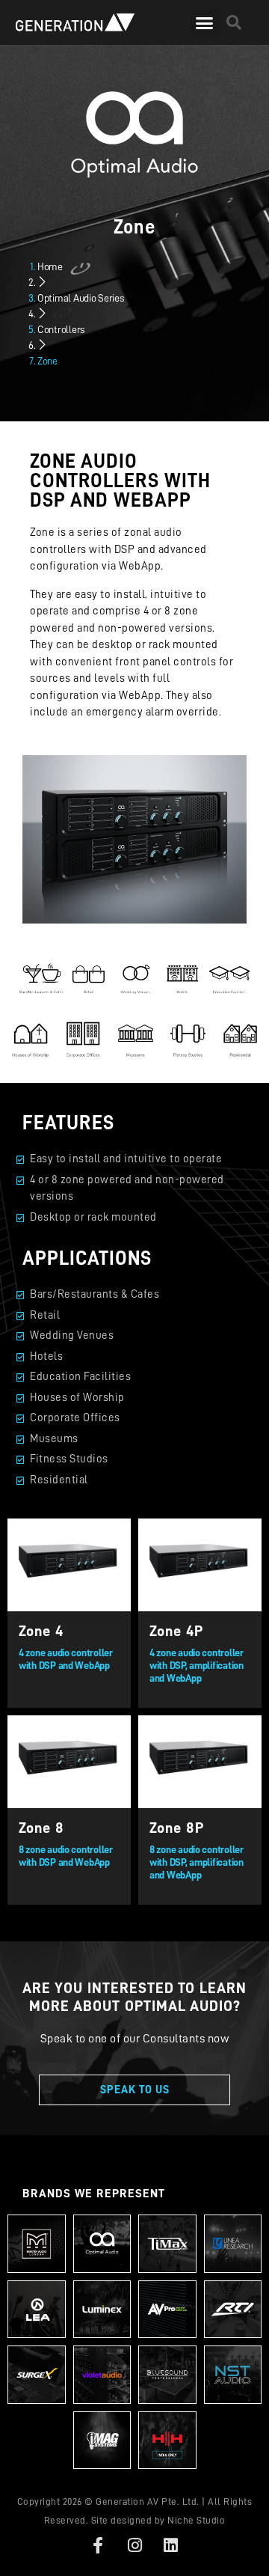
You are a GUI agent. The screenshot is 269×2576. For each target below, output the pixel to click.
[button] (204, 22)
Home (50, 266)
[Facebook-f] (98, 2545)
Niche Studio (196, 2520)
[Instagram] (134, 2545)
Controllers (61, 329)
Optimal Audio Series (81, 298)
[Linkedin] (171, 2545)
